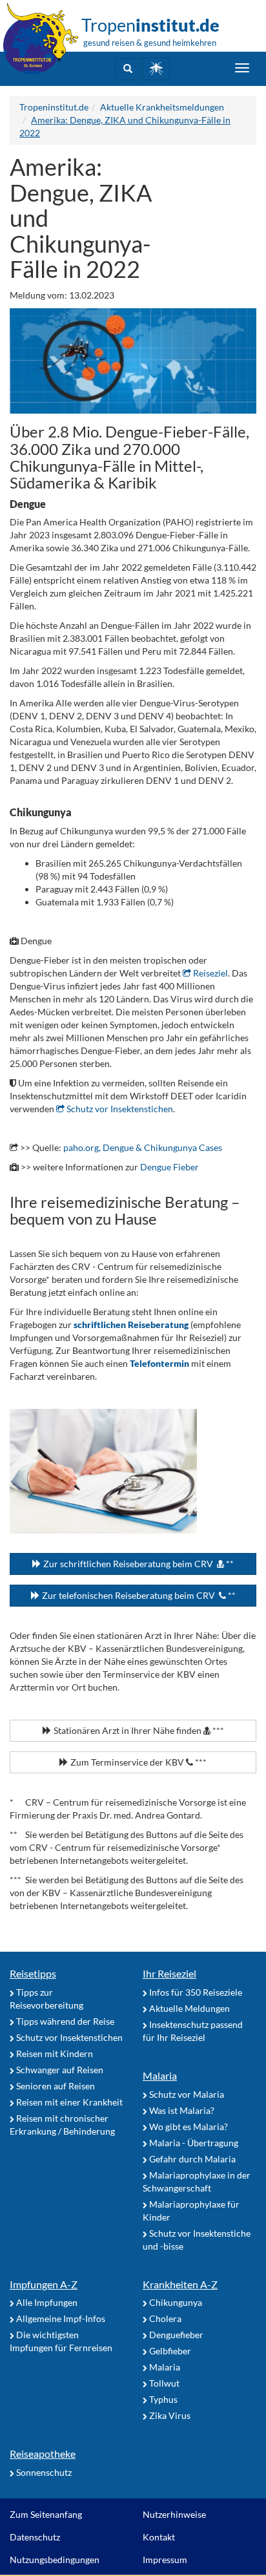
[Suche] (128, 69)
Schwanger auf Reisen (59, 2070)
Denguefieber (175, 2335)
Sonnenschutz (43, 2472)
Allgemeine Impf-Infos (60, 2318)
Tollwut (163, 2383)
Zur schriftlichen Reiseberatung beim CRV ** (138, 1564)
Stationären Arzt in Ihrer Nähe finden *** (138, 1730)
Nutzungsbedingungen (55, 2560)
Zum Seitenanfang (46, 2514)
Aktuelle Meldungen (189, 2008)
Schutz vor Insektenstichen (119, 1109)
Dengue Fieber (169, 1167)
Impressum (165, 2560)
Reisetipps (33, 1973)
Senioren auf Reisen (55, 2086)
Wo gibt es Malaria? (188, 2127)
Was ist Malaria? (181, 2110)
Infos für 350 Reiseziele (195, 1992)
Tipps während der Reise (64, 2021)
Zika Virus (169, 2415)
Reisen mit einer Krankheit (68, 2102)
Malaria (160, 2075)
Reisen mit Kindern (54, 2053)
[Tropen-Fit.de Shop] (156, 69)
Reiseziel (210, 973)
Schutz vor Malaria (186, 2094)
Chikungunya (175, 2302)
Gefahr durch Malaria (191, 2159)
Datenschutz (35, 2537)
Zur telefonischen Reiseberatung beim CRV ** (138, 1595)
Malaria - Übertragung (193, 2143)
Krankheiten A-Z (180, 2284)
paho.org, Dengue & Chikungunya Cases (143, 1147)
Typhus (162, 2399)
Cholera (164, 2318)
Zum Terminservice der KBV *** (138, 1762)
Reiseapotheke (43, 2454)
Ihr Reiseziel (169, 1973)
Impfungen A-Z (44, 2284)
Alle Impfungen (46, 2302)
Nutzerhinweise (174, 2514)
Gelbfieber (169, 2351)
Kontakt (159, 2537)
